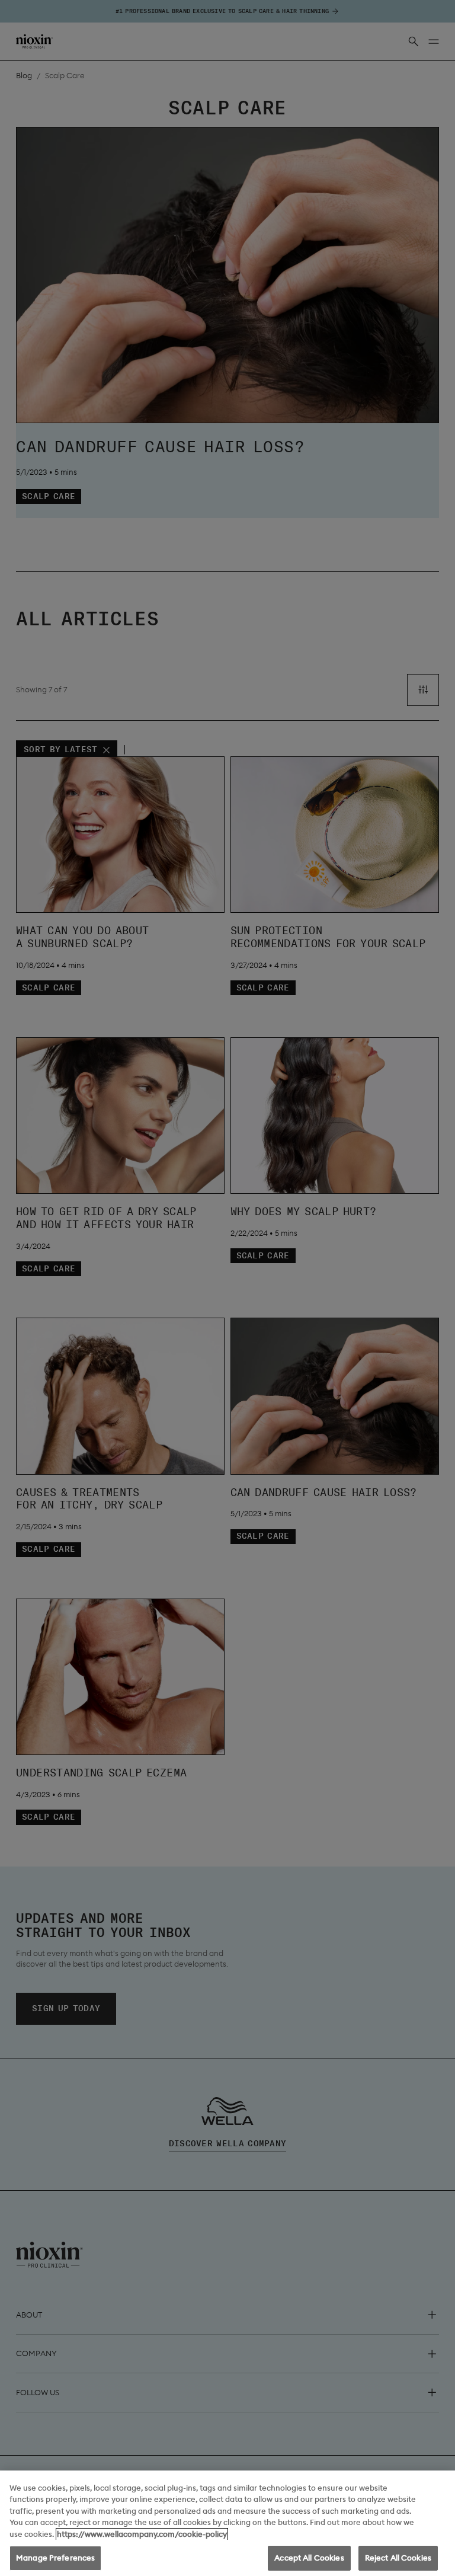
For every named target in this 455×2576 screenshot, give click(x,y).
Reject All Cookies (398, 2558)
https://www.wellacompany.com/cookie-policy (142, 2534)
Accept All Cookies (309, 2558)
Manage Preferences (55, 2558)
